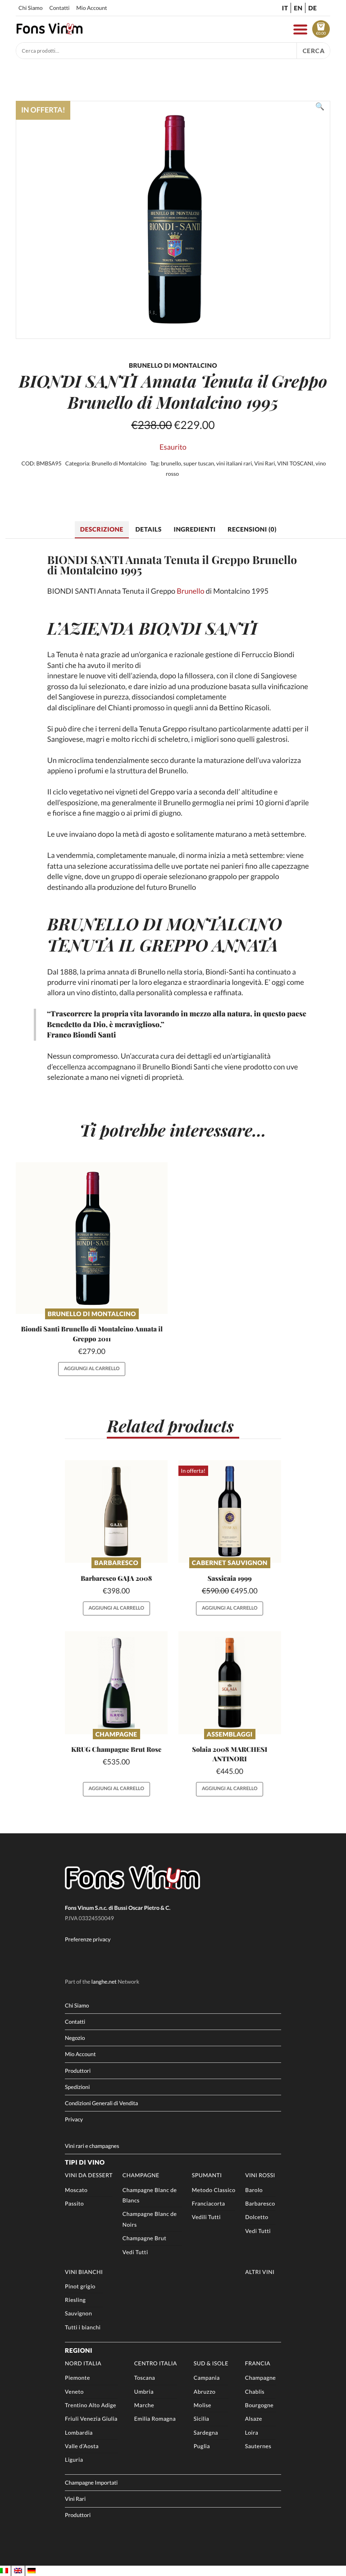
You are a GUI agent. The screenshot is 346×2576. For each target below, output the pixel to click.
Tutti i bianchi (83, 2327)
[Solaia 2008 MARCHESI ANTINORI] (230, 1683)
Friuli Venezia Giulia (91, 2419)
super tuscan (199, 463)
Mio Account (91, 8)
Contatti (59, 8)
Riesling (75, 2300)
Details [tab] (149, 529)
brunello (171, 463)
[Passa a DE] (32, 2571)
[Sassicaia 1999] (230, 1511)
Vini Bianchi (84, 2272)
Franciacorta (209, 2204)
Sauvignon (78, 2313)
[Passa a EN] (18, 2571)
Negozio (75, 2038)
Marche (144, 2405)
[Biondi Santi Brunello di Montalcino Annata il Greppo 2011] (92, 1238)
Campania (207, 2378)
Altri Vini (260, 2272)
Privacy (74, 2119)
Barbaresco (116, 1563)
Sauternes (258, 2446)
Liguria (74, 2460)
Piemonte (77, 2378)
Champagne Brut (145, 2238)
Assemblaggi (230, 1734)
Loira (252, 2433)
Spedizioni (77, 2087)
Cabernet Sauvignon (230, 1563)
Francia (258, 2363)
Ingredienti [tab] (194, 529)
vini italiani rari (234, 463)
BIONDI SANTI (198, 628)
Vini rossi (260, 2175)
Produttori (78, 2071)
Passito (74, 2204)
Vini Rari (264, 463)
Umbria (144, 2392)
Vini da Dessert (89, 2175)
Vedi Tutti (135, 2252)
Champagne (116, 1734)
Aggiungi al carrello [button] (92, 1369)
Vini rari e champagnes (92, 2146)
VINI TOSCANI (295, 463)
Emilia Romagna (155, 2419)
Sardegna (206, 2433)
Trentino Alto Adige (91, 2405)
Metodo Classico (214, 2190)
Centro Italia (156, 2363)
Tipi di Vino (85, 2162)
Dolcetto (257, 2217)
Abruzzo (205, 2392)
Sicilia (201, 2419)
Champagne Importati (91, 2483)
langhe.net (104, 1982)
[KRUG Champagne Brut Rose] (116, 1683)
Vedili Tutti (206, 2217)
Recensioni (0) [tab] (252, 529)
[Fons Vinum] (50, 32)
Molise (203, 2405)
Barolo (254, 2190)
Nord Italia (83, 2363)
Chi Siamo (30, 8)
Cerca (314, 51)
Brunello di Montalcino (119, 463)
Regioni (79, 2350)
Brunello (190, 591)
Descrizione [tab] (102, 529)
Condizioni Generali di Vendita (101, 2103)
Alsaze (254, 2419)
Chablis (255, 2392)
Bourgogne (259, 2405)
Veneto (74, 2392)
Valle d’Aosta (82, 2446)
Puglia (202, 2446)
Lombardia (79, 2433)
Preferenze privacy (88, 1939)
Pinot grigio (80, 2286)
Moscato (76, 2190)
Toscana (145, 2378)
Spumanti (207, 2175)
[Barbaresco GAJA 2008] (116, 1511)
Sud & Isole (211, 2363)
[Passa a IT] (4, 2571)
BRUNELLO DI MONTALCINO (165, 924)
